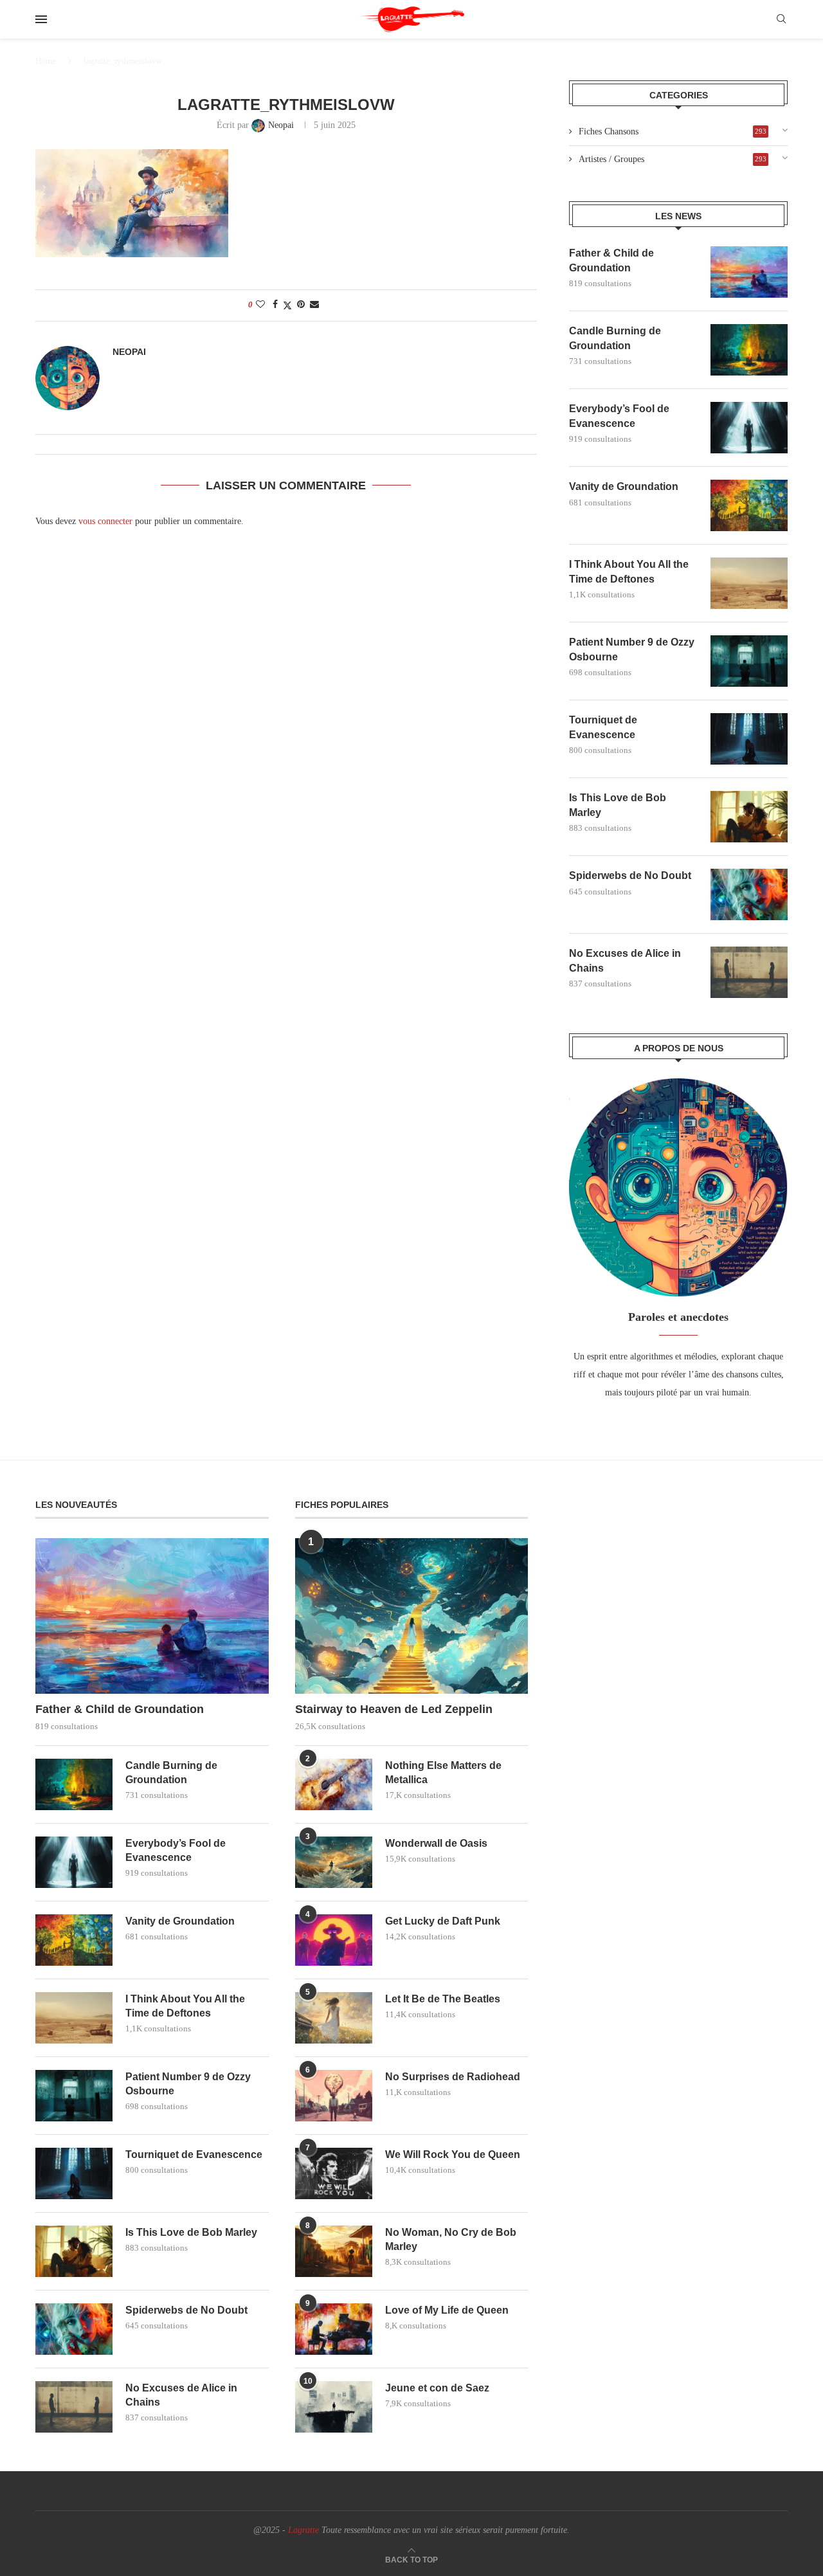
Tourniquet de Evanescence (603, 727)
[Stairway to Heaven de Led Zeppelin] (412, 1616)
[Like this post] (260, 305)
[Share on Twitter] (287, 305)
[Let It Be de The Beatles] (334, 2018)
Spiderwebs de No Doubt (630, 875)
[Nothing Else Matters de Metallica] (334, 1784)
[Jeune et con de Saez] (334, 2407)
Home (46, 61)
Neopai (129, 352)
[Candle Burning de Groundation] (749, 350)
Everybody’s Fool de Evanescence (619, 416)
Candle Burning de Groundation (615, 338)
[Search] (781, 19)
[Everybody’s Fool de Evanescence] (749, 428)
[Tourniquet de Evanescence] (749, 739)
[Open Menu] (41, 19)
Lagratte (303, 2530)
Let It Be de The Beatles (443, 1999)
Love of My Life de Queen (447, 2310)
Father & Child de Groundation (611, 260)
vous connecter (105, 521)
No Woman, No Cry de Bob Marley (451, 2239)
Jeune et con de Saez (437, 2388)
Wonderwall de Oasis (436, 1843)
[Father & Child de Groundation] (749, 272)
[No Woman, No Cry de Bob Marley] (334, 2251)
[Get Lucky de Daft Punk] (334, 1940)
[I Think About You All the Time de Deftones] (749, 583)
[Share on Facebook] (275, 305)
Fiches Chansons (673, 132)
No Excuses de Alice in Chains (625, 960)
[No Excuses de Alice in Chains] (749, 972)
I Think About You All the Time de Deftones (629, 571)
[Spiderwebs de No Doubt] (749, 894)
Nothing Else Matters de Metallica (443, 1773)
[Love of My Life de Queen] (334, 2329)
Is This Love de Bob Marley (618, 805)
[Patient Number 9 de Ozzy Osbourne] (749, 661)
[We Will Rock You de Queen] (334, 2173)
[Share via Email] (314, 305)
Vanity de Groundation (624, 486)
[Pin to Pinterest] (301, 305)
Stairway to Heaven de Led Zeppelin (394, 1709)
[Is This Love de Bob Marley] (749, 817)
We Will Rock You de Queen (453, 2154)
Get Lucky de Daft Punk (443, 1921)
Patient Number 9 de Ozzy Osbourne (632, 649)
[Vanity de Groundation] (749, 505)
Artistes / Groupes (673, 159)
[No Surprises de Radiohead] (334, 2096)
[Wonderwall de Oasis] (334, 1862)
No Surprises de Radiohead (453, 2077)
